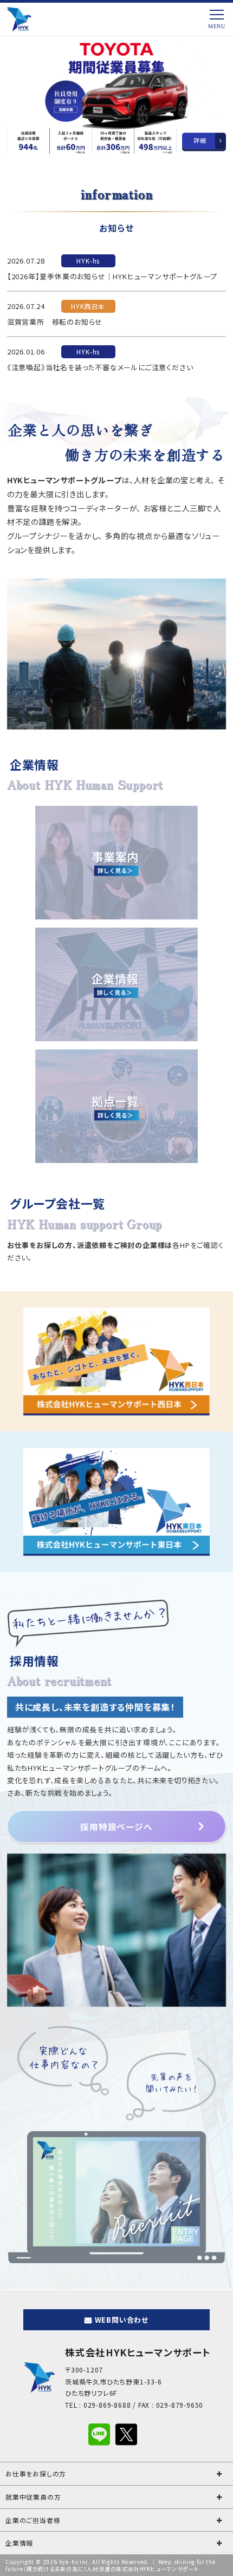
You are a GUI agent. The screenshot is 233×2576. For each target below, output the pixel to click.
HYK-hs (88, 261)
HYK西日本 (88, 306)
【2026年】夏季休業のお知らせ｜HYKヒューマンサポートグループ (112, 276)
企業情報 (19, 2543)
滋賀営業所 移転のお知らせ (55, 322)
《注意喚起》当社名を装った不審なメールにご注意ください (100, 367)
